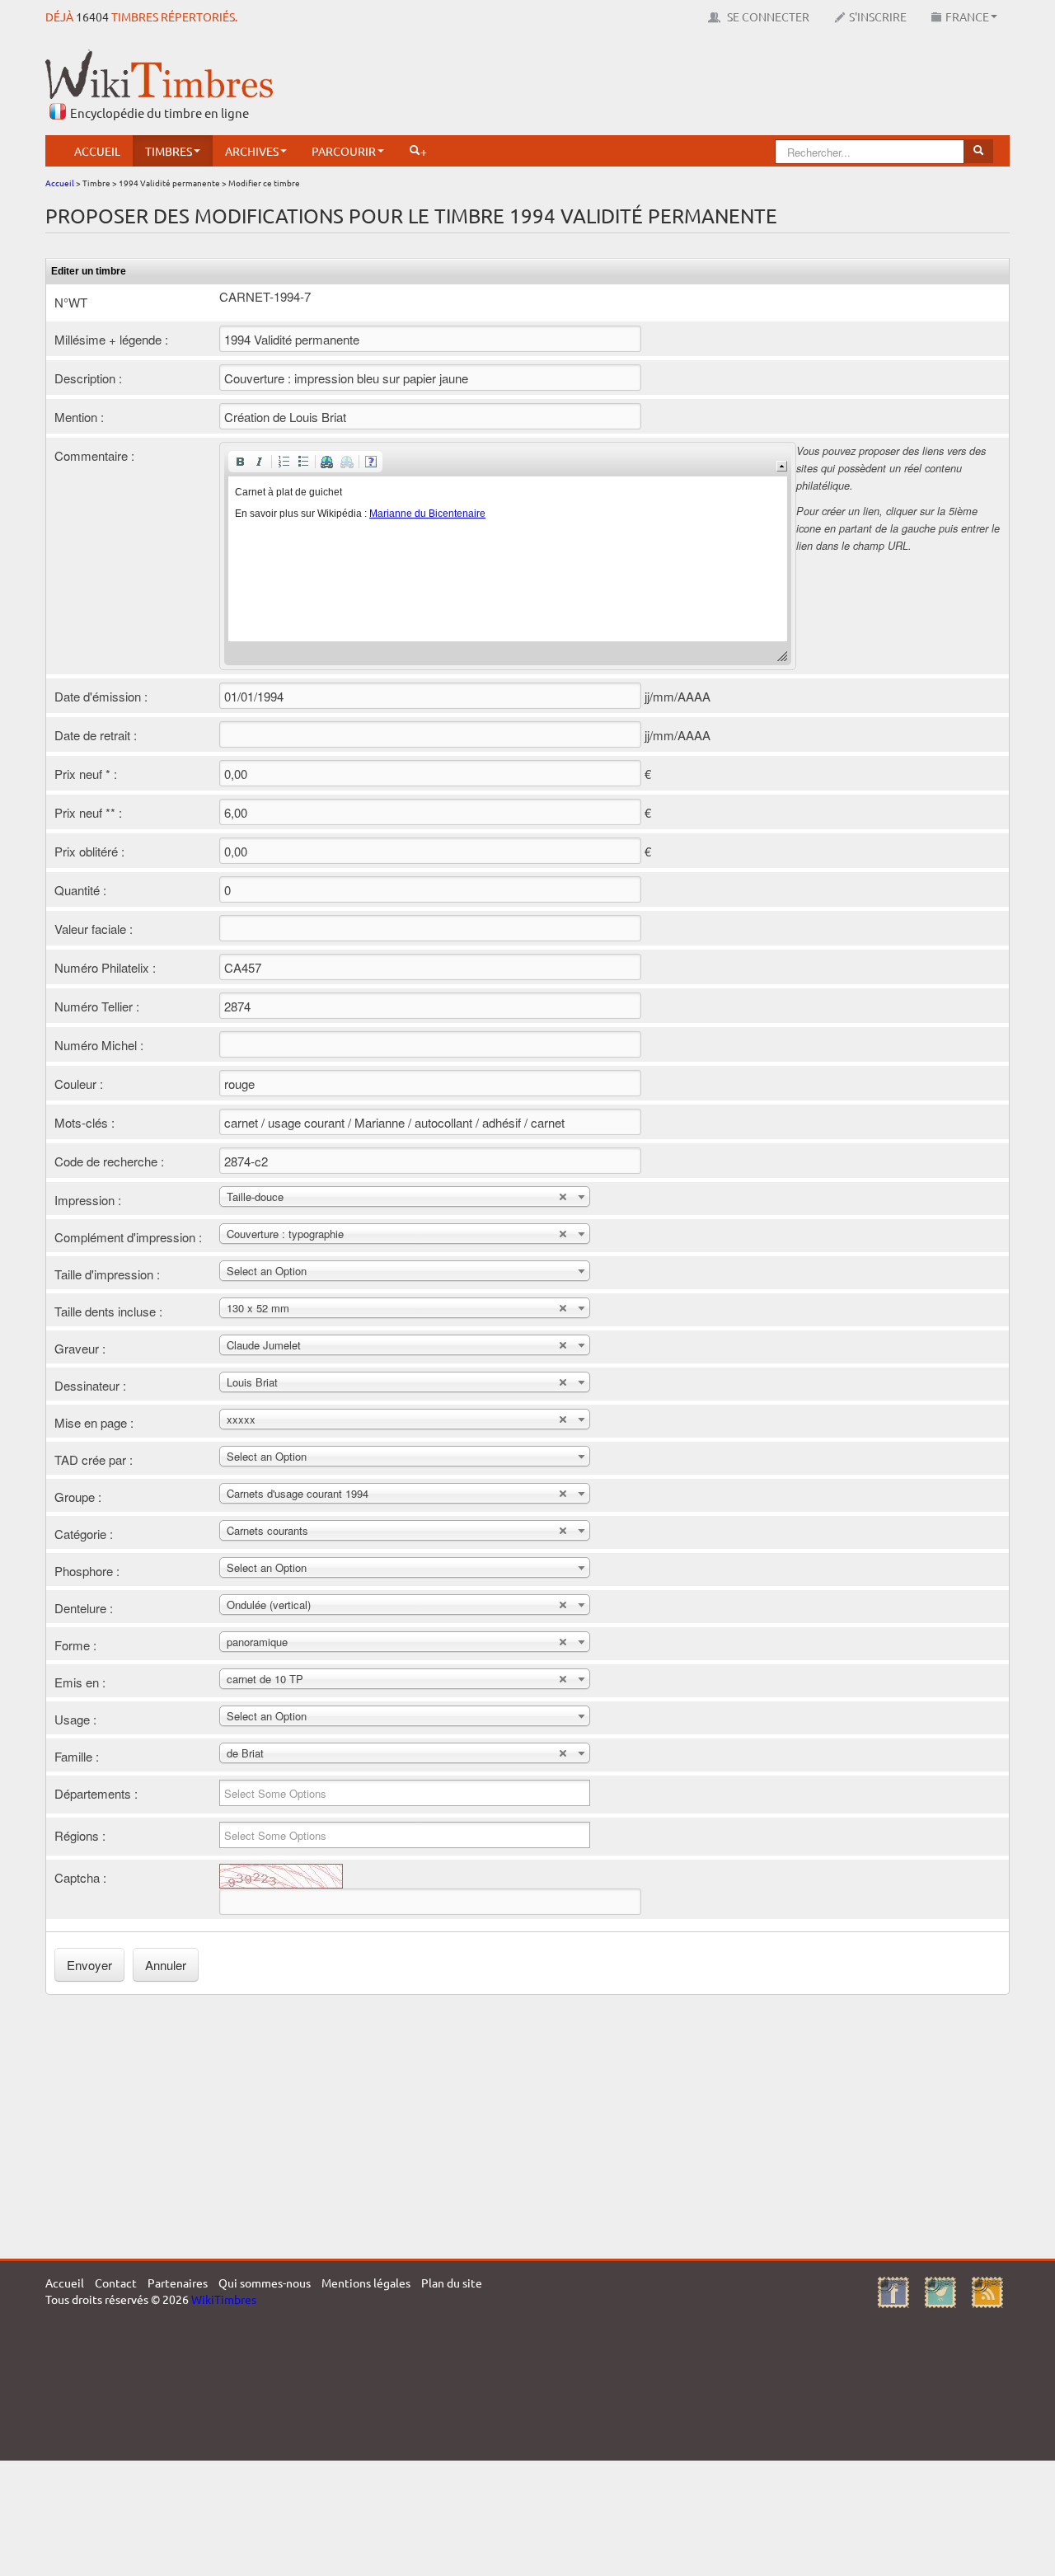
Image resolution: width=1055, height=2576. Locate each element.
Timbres (169, 151)
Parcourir (344, 151)
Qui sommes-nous (265, 2283)
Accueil (97, 151)
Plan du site (452, 2283)
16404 (92, 16)
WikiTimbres (224, 2299)
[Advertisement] (710, 87)
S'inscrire (878, 16)
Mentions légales (366, 2283)
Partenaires (178, 2283)
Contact (116, 2283)
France (967, 16)
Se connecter (767, 16)
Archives (252, 151)
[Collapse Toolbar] (782, 466)
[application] (508, 556)
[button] (240, 462)
